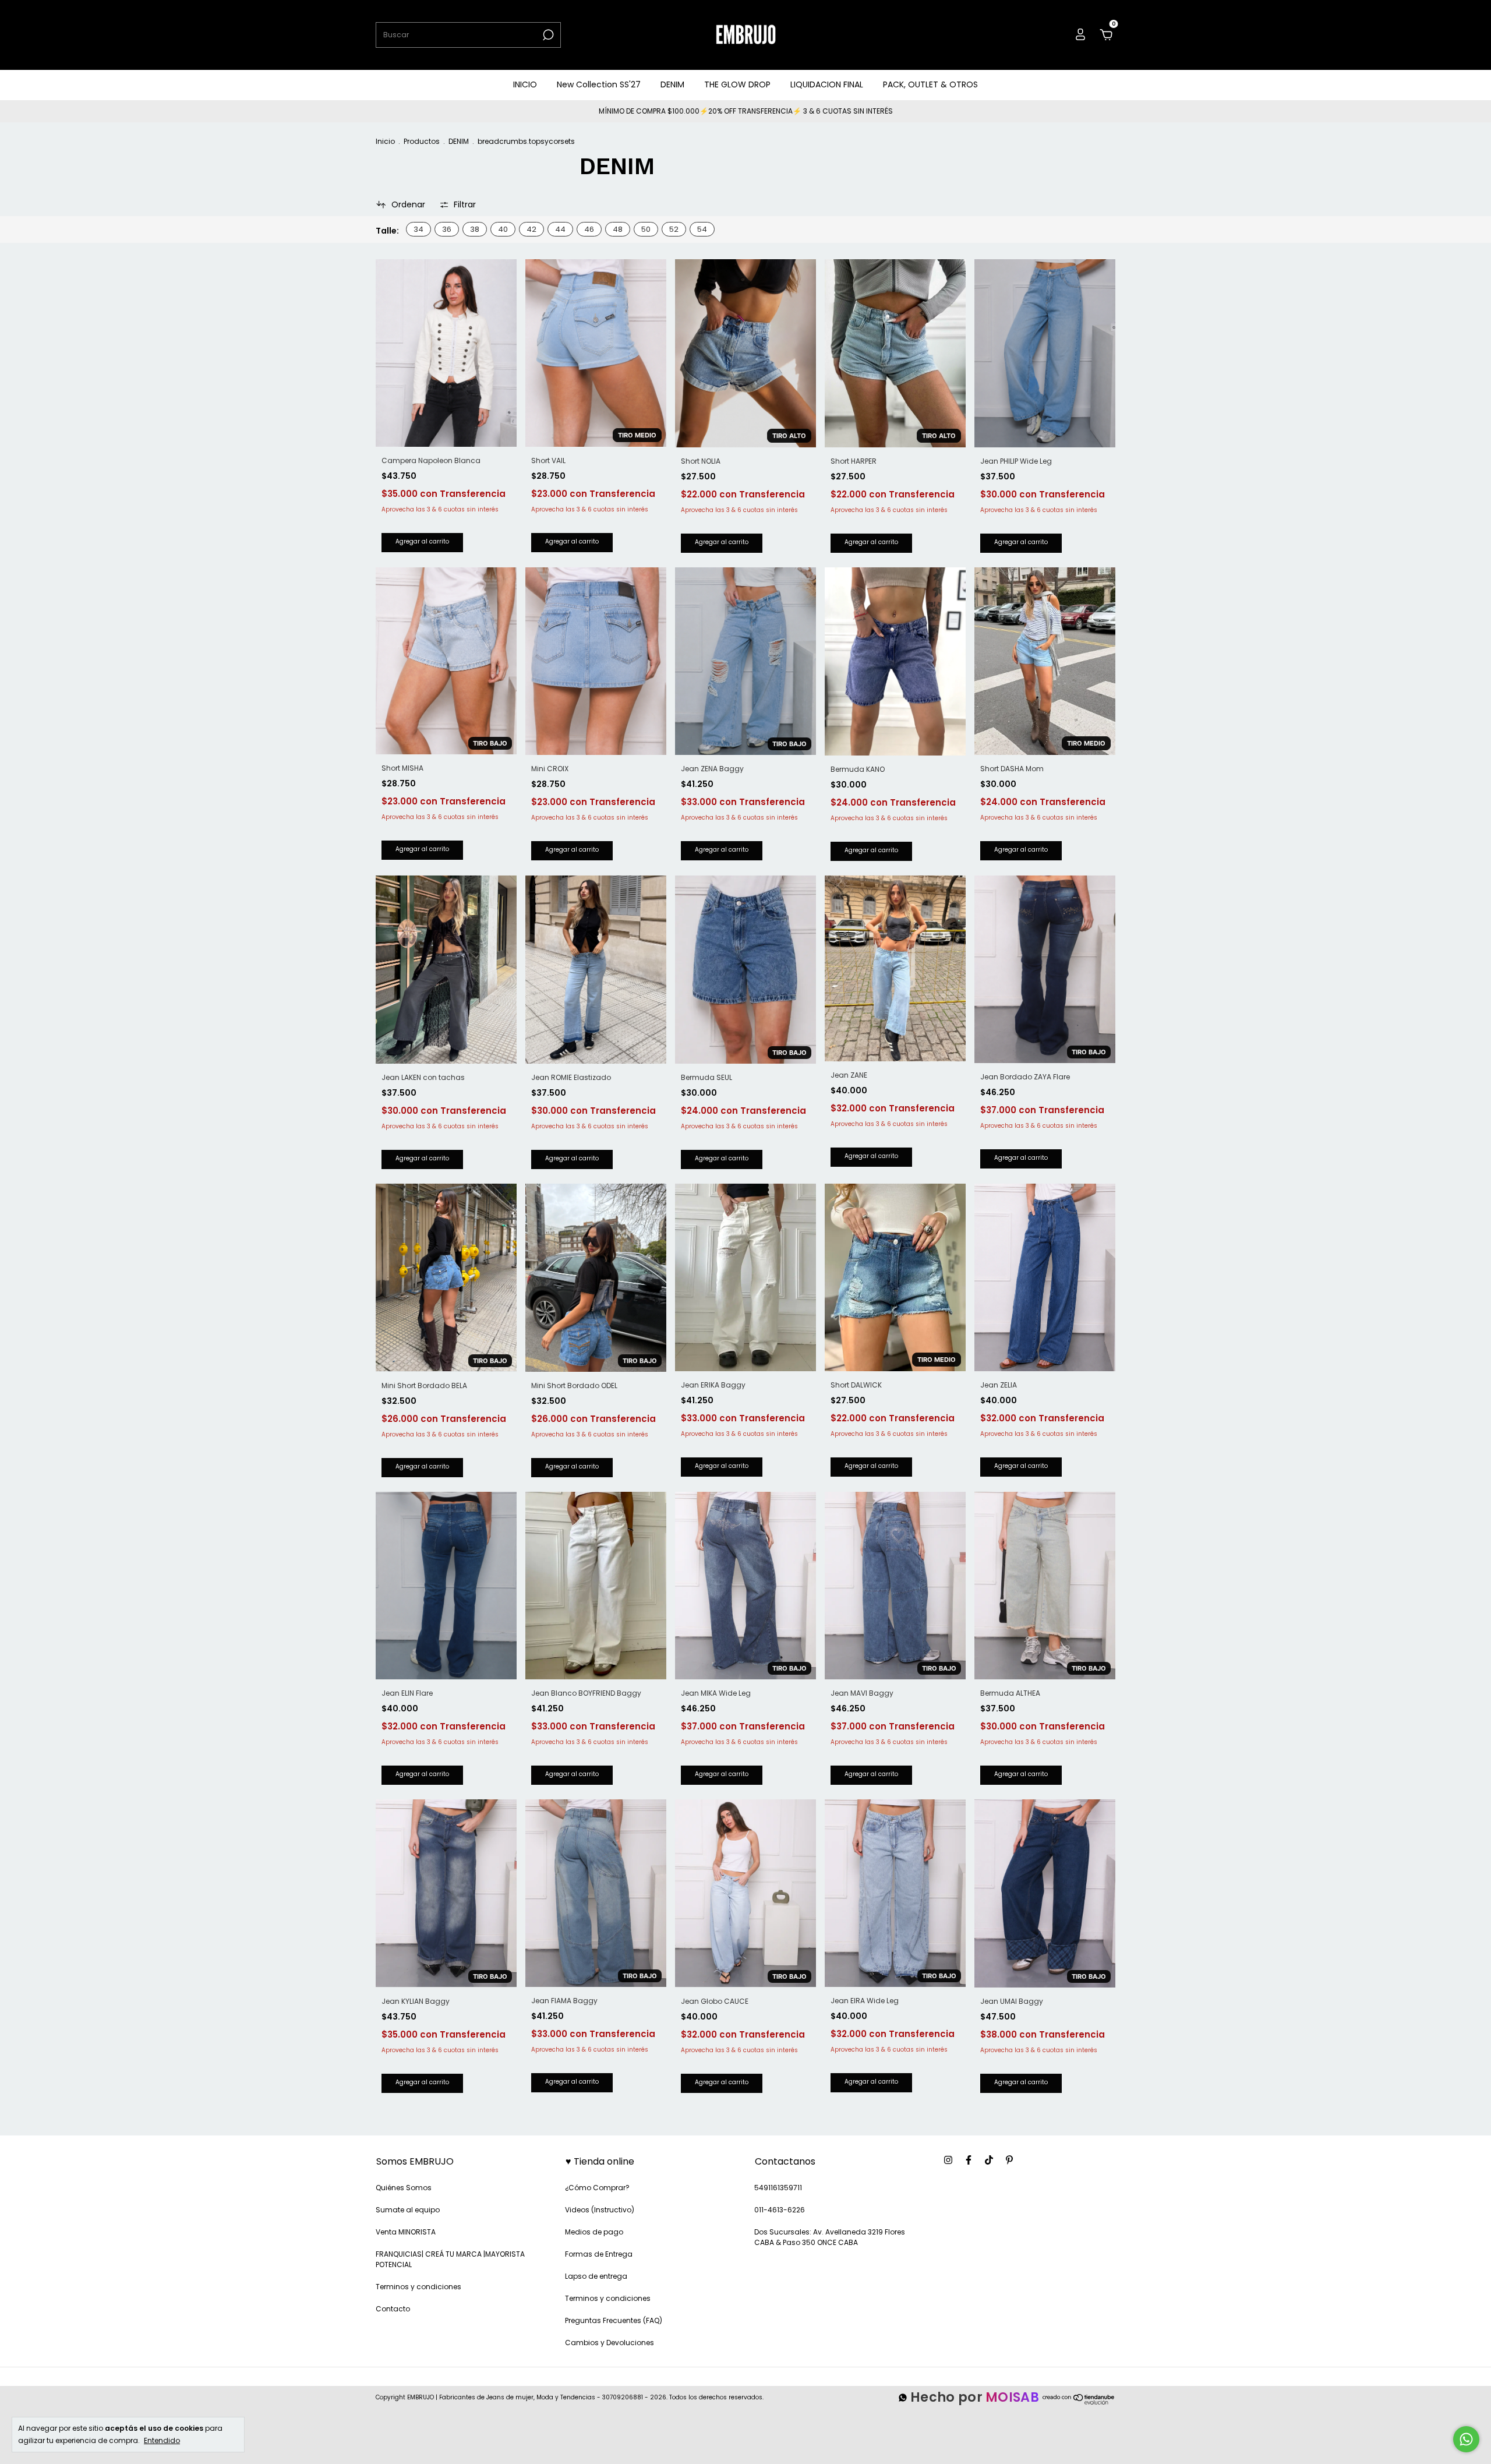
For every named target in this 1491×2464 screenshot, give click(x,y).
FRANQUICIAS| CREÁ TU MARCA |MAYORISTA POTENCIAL (450, 2259)
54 (702, 229)
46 (589, 229)
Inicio (385, 141)
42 (531, 229)
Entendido (162, 2440)
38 (475, 229)
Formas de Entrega (599, 2254)
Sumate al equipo (408, 2210)
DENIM (672, 84)
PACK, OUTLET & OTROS (930, 84)
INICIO (525, 84)
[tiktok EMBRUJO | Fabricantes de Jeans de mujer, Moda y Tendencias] (989, 2161)
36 (447, 229)
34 (418, 229)
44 (560, 229)
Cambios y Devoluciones (610, 2343)
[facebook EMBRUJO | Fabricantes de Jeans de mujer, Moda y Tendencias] (969, 2161)
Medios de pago (594, 2232)
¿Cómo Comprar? (597, 2188)
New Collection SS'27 (599, 84)
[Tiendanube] (1079, 2404)
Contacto (393, 2309)
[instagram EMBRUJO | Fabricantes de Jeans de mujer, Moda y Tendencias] (948, 2161)
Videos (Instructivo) (600, 2210)
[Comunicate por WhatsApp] (1466, 2439)
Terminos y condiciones (418, 2287)
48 (618, 229)
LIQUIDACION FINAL (827, 84)
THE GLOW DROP (737, 84)
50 (646, 229)
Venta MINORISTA (406, 2232)
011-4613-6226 (780, 2210)
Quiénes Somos (404, 2188)
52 (674, 229)
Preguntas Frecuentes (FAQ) (614, 2320)
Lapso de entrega (596, 2276)
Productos (422, 141)
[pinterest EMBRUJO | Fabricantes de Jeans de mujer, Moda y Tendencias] (1009, 2161)
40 (503, 229)
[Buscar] (547, 35)
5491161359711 (778, 2188)
